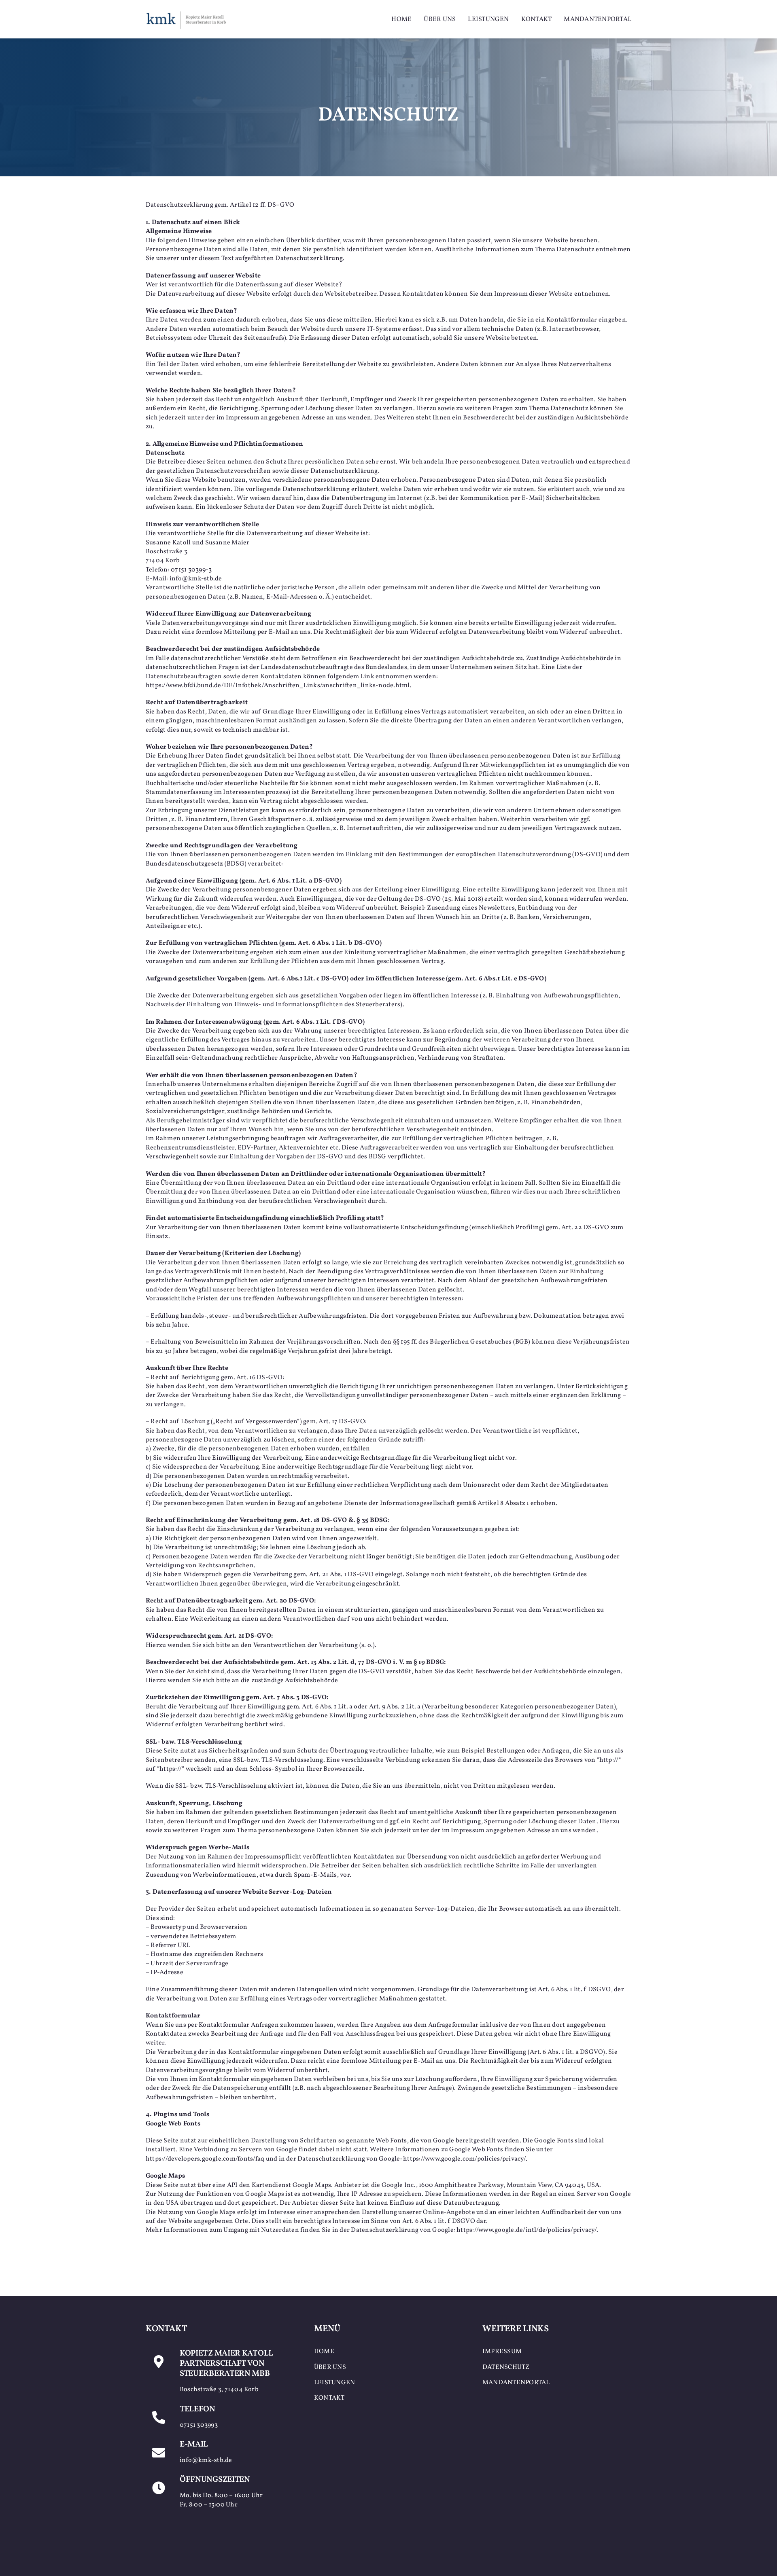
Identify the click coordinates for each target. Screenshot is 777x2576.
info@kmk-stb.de (206, 2460)
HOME (324, 2352)
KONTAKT (329, 2398)
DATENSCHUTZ (506, 2367)
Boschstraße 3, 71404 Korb (219, 2390)
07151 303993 (199, 2425)
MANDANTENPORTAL (516, 2383)
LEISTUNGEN (334, 2383)
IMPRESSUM (502, 2352)
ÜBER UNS (330, 2367)
